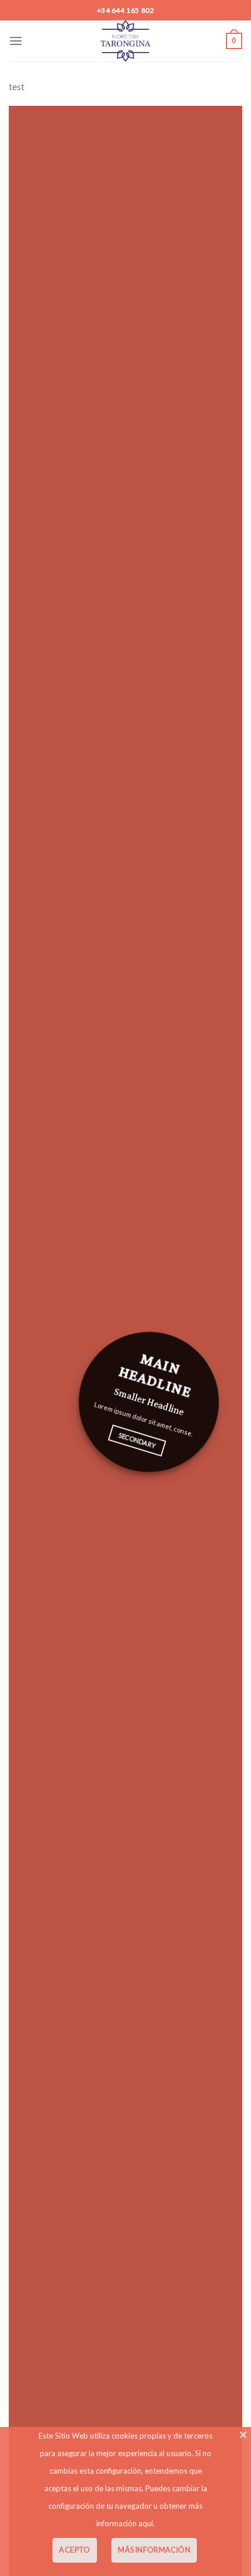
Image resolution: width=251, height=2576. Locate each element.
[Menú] (16, 41)
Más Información (154, 2550)
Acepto (74, 2550)
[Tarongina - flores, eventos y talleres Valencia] (126, 41)
